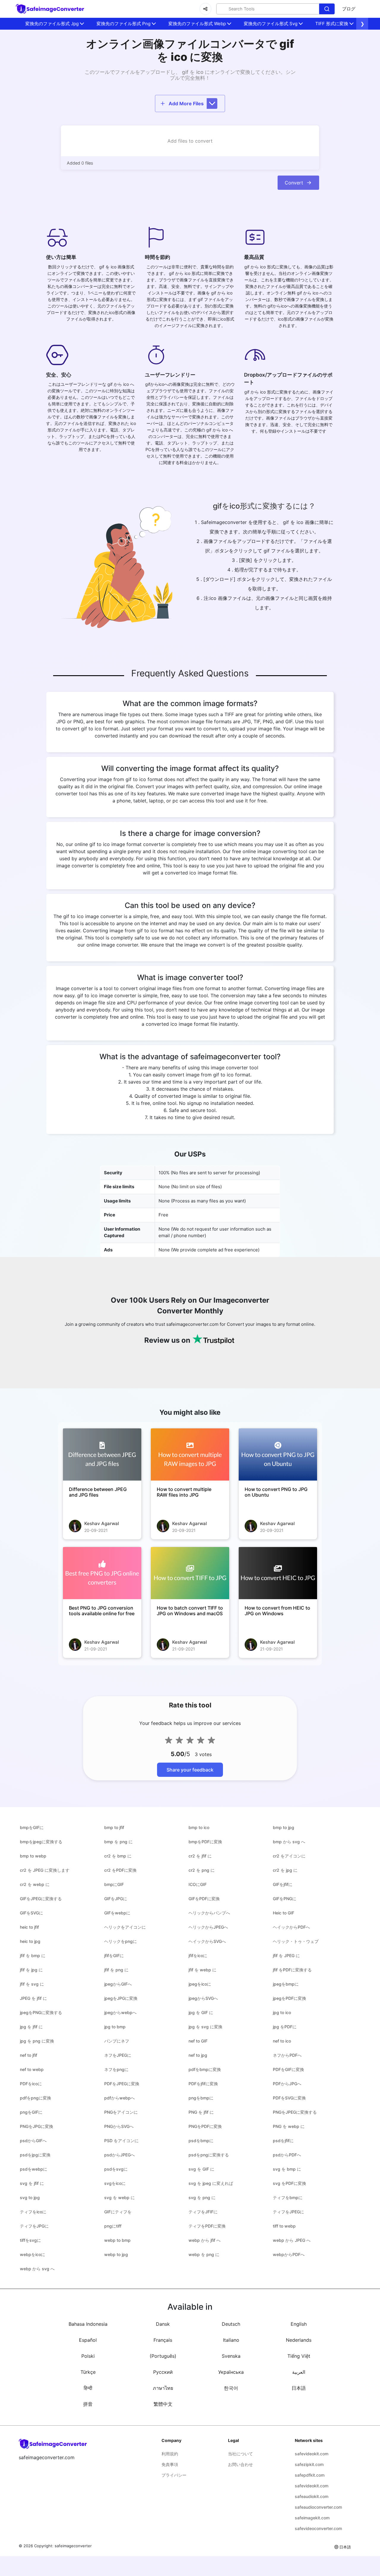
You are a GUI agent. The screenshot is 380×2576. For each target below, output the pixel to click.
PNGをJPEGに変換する (295, 2112)
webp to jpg (116, 2254)
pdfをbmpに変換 (205, 2069)
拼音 (88, 2404)
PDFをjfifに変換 (203, 2084)
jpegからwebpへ (120, 2012)
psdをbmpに (201, 2141)
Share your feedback (190, 1770)
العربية (299, 2372)
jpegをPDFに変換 (289, 1998)
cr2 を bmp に (118, 1856)
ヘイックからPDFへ (291, 1927)
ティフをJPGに (34, 2226)
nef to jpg (198, 2055)
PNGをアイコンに (121, 2112)
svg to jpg (30, 2197)
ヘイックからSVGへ (207, 1941)
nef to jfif (28, 2055)
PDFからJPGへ (287, 2084)
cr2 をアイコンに (289, 1856)
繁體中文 (163, 2404)
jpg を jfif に (31, 2027)
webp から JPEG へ (292, 2240)
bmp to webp (33, 1856)
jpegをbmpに (286, 1984)
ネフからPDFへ (287, 2055)
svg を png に (202, 2197)
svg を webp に (119, 2197)
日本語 (299, 2388)
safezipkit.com (309, 2464)
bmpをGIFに (32, 1827)
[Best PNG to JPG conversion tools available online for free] (102, 1573)
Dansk (163, 2324)
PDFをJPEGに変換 (122, 2084)
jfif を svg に (32, 1984)
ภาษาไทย (163, 2388)
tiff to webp (284, 2226)
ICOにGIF (198, 1884)
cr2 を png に (202, 1870)
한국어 (231, 2388)
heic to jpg (30, 1941)
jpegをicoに (200, 1984)
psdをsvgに (116, 2169)
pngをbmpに (201, 2098)
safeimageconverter (73, 2546)
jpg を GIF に (201, 2012)
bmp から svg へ (289, 1842)
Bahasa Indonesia (88, 2324)
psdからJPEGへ (119, 2155)
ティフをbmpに (288, 2197)
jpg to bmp (115, 2027)
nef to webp (32, 2069)
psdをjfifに (283, 2141)
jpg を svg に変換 (205, 2027)
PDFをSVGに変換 (289, 2098)
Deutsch (231, 2324)
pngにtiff (113, 2226)
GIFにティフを (118, 2212)
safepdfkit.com (310, 2475)
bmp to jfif (114, 1827)
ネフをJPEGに (118, 2055)
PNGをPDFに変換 (205, 2126)
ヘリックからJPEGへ (208, 1927)
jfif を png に (116, 1970)
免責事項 (170, 2464)
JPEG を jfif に (33, 1998)
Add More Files (186, 103)
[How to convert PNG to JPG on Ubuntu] (278, 1455)
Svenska (231, 2356)
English (299, 2324)
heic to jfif (29, 1927)
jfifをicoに (198, 1956)
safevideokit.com (312, 2454)
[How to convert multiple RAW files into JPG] (190, 1455)
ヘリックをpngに (121, 1941)
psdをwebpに (34, 2169)
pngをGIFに (31, 2112)
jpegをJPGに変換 (121, 1998)
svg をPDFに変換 (289, 2183)
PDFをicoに (31, 2084)
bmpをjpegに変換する (41, 1842)
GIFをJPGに (116, 1899)
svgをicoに (115, 2183)
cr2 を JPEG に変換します (45, 1870)
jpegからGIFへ (118, 1984)
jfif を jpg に (31, 1970)
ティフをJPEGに (288, 2212)
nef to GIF (198, 2041)
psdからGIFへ (33, 2141)
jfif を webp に (202, 1970)
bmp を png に (118, 1842)
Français (163, 2340)
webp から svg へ (37, 2269)
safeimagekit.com (312, 2518)
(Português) (163, 2356)
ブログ (349, 9)
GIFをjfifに (283, 1884)
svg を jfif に (32, 2183)
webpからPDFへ (289, 2254)
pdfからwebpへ (119, 2098)
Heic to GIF (284, 1913)
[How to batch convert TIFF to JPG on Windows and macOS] (190, 1573)
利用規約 (170, 2454)
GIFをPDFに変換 (204, 1899)
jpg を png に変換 (37, 2041)
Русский (163, 2372)
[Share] (205, 9)
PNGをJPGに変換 (37, 2126)
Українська (231, 2372)
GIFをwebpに (117, 1913)
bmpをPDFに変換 (205, 1842)
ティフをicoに (33, 2212)
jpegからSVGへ (203, 1998)
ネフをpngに (116, 2069)
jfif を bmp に (33, 1956)
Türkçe (88, 2372)
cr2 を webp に (35, 1884)
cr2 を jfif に (200, 1856)
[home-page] (50, 9)
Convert (294, 183)
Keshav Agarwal (102, 1523)
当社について (240, 2454)
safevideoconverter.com (318, 2528)
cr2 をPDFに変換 (120, 1870)
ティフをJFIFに (203, 2212)
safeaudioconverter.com (318, 2507)
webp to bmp (117, 2240)
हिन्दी (88, 2388)
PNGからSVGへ (119, 2126)
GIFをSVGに (31, 1913)
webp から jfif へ (205, 2240)
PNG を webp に (289, 2126)
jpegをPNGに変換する (41, 2012)
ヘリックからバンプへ (209, 1913)
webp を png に (204, 2254)
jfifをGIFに (114, 1956)
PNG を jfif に (201, 2112)
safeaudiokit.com (312, 2496)
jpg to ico (282, 2012)
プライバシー (174, 2475)
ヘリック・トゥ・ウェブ (296, 1941)
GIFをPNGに (285, 1899)
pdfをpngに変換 (35, 2098)
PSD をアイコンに (121, 2141)
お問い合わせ (240, 2464)
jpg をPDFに (285, 2027)
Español (88, 2340)
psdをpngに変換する (209, 2155)
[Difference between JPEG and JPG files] (102, 1455)
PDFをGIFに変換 (288, 2069)
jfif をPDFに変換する (292, 1970)
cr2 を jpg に (285, 1870)
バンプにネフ (117, 2041)
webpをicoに (33, 2254)
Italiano (231, 2340)
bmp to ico (199, 1827)
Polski (88, 2356)
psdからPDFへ (287, 2155)
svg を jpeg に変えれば (211, 2183)
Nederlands (299, 2340)
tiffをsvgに (30, 2240)
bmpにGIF (114, 1884)
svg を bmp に (287, 2169)
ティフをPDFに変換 (207, 2226)
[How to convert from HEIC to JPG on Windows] (278, 1573)
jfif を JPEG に (286, 1956)
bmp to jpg (284, 1827)
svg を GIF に (201, 2169)
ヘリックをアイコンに (125, 1927)
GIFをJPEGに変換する (41, 1899)
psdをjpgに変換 (35, 2155)
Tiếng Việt (299, 2356)
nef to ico (282, 2041)
